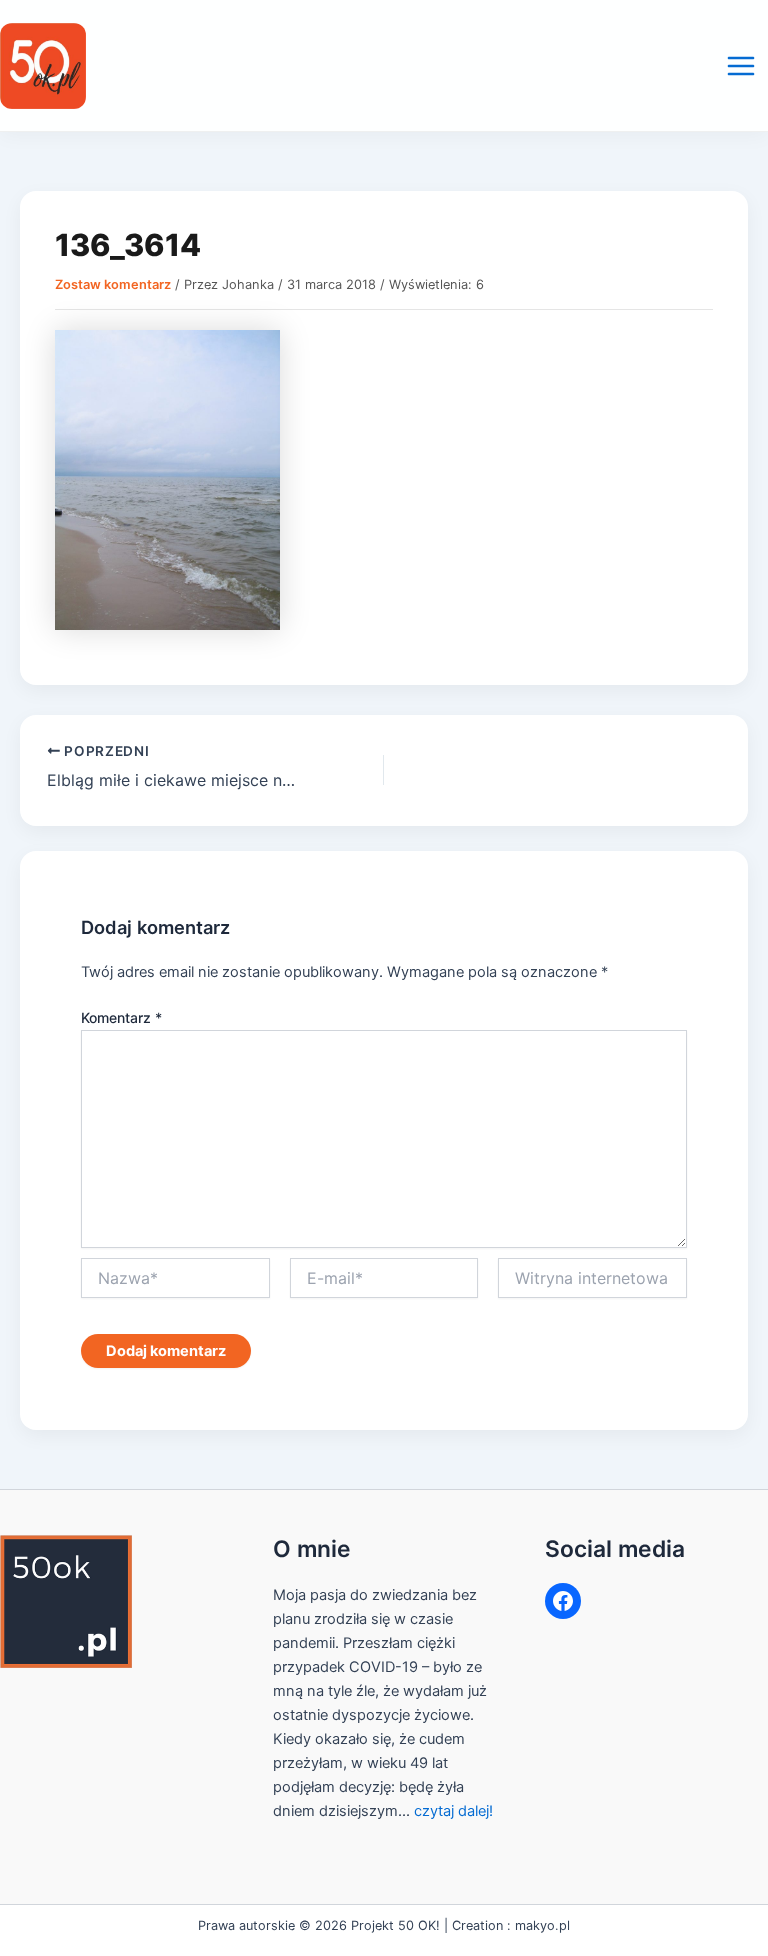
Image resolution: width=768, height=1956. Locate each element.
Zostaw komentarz (113, 284)
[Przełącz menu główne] (741, 66)
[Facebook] (563, 1601)
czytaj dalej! (453, 1811)
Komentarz (121, 1017)
